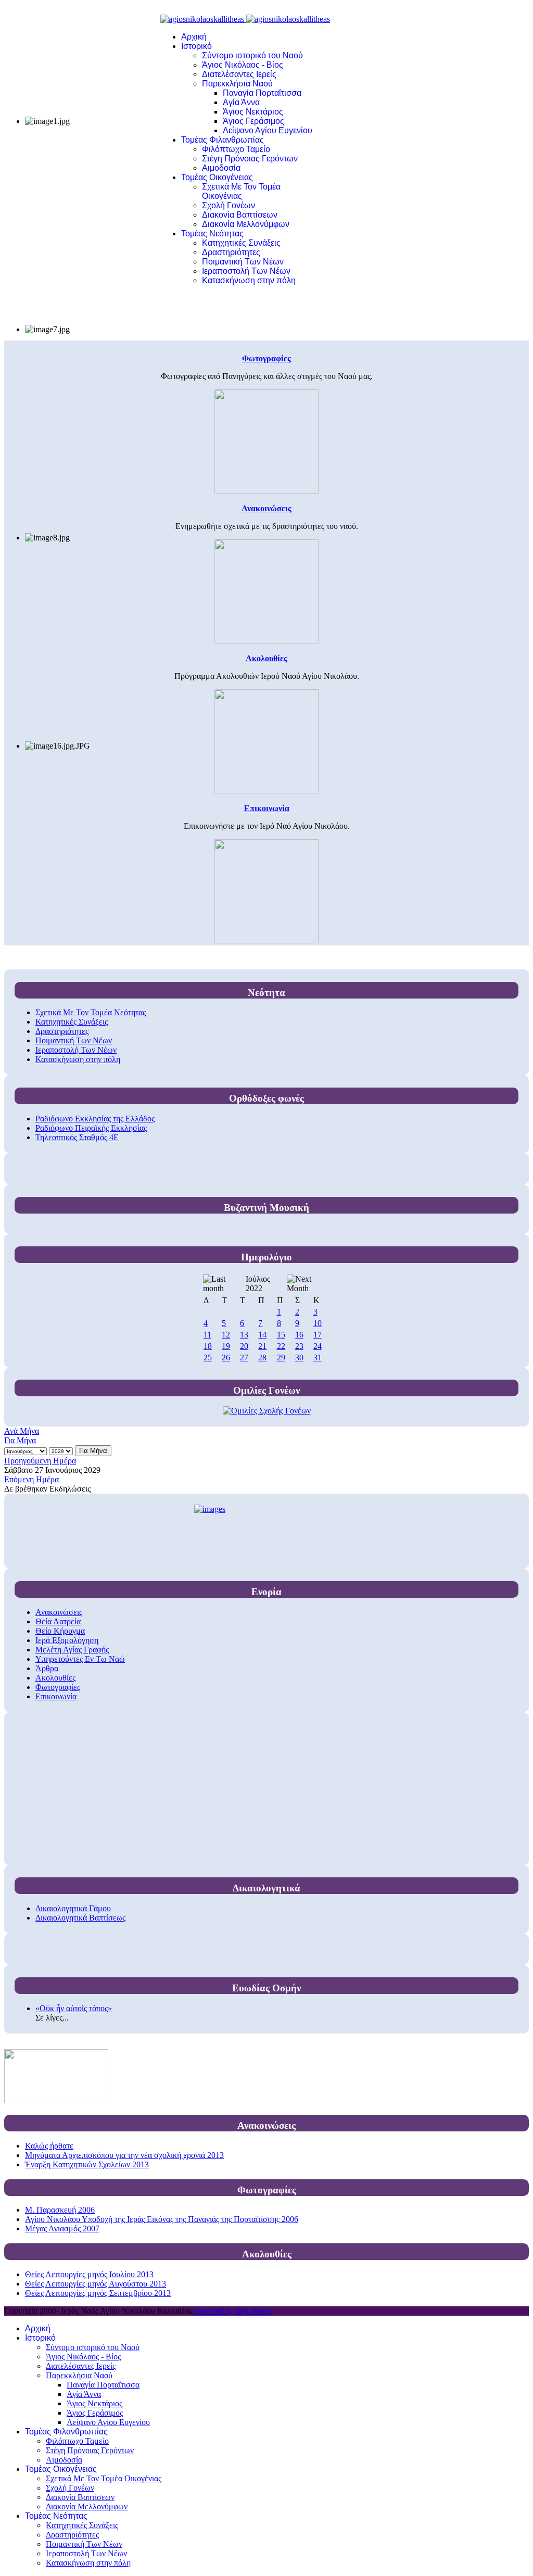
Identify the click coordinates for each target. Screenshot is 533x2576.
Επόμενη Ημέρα (31, 1479)
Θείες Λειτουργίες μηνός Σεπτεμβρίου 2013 (98, 2293)
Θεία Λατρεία (58, 1621)
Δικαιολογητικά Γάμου (73, 1908)
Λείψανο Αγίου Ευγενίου (268, 130)
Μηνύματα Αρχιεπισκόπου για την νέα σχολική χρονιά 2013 (124, 2155)
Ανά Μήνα (22, 1431)
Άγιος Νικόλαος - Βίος (243, 65)
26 (226, 1358)
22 (281, 1346)
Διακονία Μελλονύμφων (246, 224)
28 (262, 1358)
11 (207, 1335)
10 (318, 1323)
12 (226, 1335)
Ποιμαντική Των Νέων (243, 262)
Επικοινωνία (56, 1696)
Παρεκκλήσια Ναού (237, 84)
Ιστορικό (196, 46)
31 (318, 1358)
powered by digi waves (233, 2311)
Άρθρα (47, 1668)
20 (244, 1346)
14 (262, 1335)
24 (318, 1346)
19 (226, 1346)
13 (244, 1335)
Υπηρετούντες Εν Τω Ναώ (80, 1659)
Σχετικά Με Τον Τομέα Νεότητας (91, 1012)
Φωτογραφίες (58, 1687)
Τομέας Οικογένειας (217, 177)
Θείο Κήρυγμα (60, 1631)
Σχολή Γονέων (229, 205)
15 (281, 1335)
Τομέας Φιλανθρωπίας (223, 140)
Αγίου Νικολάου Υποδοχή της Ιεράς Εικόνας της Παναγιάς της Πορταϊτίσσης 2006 (162, 2219)
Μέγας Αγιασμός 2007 (62, 2228)
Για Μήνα (20, 1440)
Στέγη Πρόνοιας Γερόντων (250, 159)
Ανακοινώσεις (59, 1612)
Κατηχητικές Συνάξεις (241, 243)
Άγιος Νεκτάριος (253, 112)
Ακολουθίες (55, 1678)
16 (299, 1335)
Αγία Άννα (241, 102)
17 (318, 1335)
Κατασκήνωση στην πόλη (249, 280)
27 (244, 1358)
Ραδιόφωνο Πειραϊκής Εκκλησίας (91, 1128)
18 (208, 1346)
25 (208, 1358)
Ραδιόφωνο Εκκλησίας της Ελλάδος (95, 1119)
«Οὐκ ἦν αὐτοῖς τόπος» (74, 2008)
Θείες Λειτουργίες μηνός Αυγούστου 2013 (96, 2284)
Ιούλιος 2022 (258, 1284)
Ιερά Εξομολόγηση (67, 1640)
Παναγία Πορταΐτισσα (262, 93)
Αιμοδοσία (221, 168)
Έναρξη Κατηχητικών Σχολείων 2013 (87, 2164)
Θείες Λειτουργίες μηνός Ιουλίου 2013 (89, 2274)
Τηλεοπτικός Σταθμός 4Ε (77, 1137)
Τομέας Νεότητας (212, 233)
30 (299, 1358)
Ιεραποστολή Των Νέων (246, 271)
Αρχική (194, 37)
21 (262, 1346)
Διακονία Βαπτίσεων (240, 215)
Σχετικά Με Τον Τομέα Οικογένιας (241, 191)
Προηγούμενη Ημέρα (40, 1461)
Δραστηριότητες (231, 252)
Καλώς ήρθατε (49, 2146)
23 (299, 1346)
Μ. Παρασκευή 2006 (60, 2210)
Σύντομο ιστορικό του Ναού (252, 55)
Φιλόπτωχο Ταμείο (236, 149)
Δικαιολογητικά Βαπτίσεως (80, 1918)
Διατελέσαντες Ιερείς (239, 74)
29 (281, 1358)
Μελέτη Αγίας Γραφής (72, 1650)
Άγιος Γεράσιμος (253, 121)
